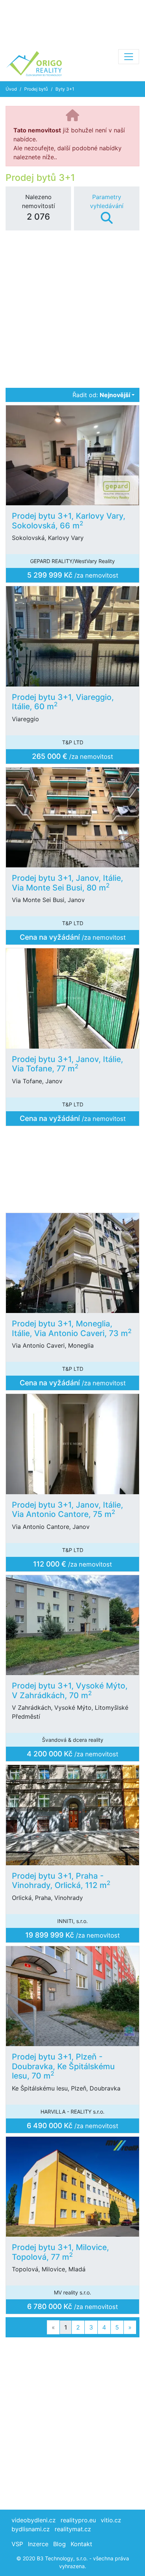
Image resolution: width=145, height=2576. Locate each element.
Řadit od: (101, 395)
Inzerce (38, 2544)
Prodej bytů (36, 89)
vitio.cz (111, 2520)
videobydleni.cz (34, 2520)
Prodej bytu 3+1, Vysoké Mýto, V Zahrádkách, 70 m (70, 1690)
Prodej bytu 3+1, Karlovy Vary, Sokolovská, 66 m (69, 521)
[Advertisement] (72, 22)
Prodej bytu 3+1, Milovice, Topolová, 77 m (60, 2252)
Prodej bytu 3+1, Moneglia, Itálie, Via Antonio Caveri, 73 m (72, 1328)
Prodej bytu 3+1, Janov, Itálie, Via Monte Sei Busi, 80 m (67, 883)
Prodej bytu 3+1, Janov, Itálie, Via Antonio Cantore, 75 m (67, 1510)
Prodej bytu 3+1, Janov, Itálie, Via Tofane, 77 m (67, 1064)
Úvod (11, 89)
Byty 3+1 (65, 89)
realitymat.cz (73, 2529)
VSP (17, 2544)
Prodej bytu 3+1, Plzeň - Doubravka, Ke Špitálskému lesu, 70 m (63, 2066)
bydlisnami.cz (31, 2529)
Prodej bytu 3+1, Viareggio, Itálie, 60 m (63, 702)
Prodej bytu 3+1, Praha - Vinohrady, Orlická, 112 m (61, 1881)
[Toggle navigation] (129, 57)
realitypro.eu (78, 2520)
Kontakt (81, 2544)
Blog (59, 2544)
